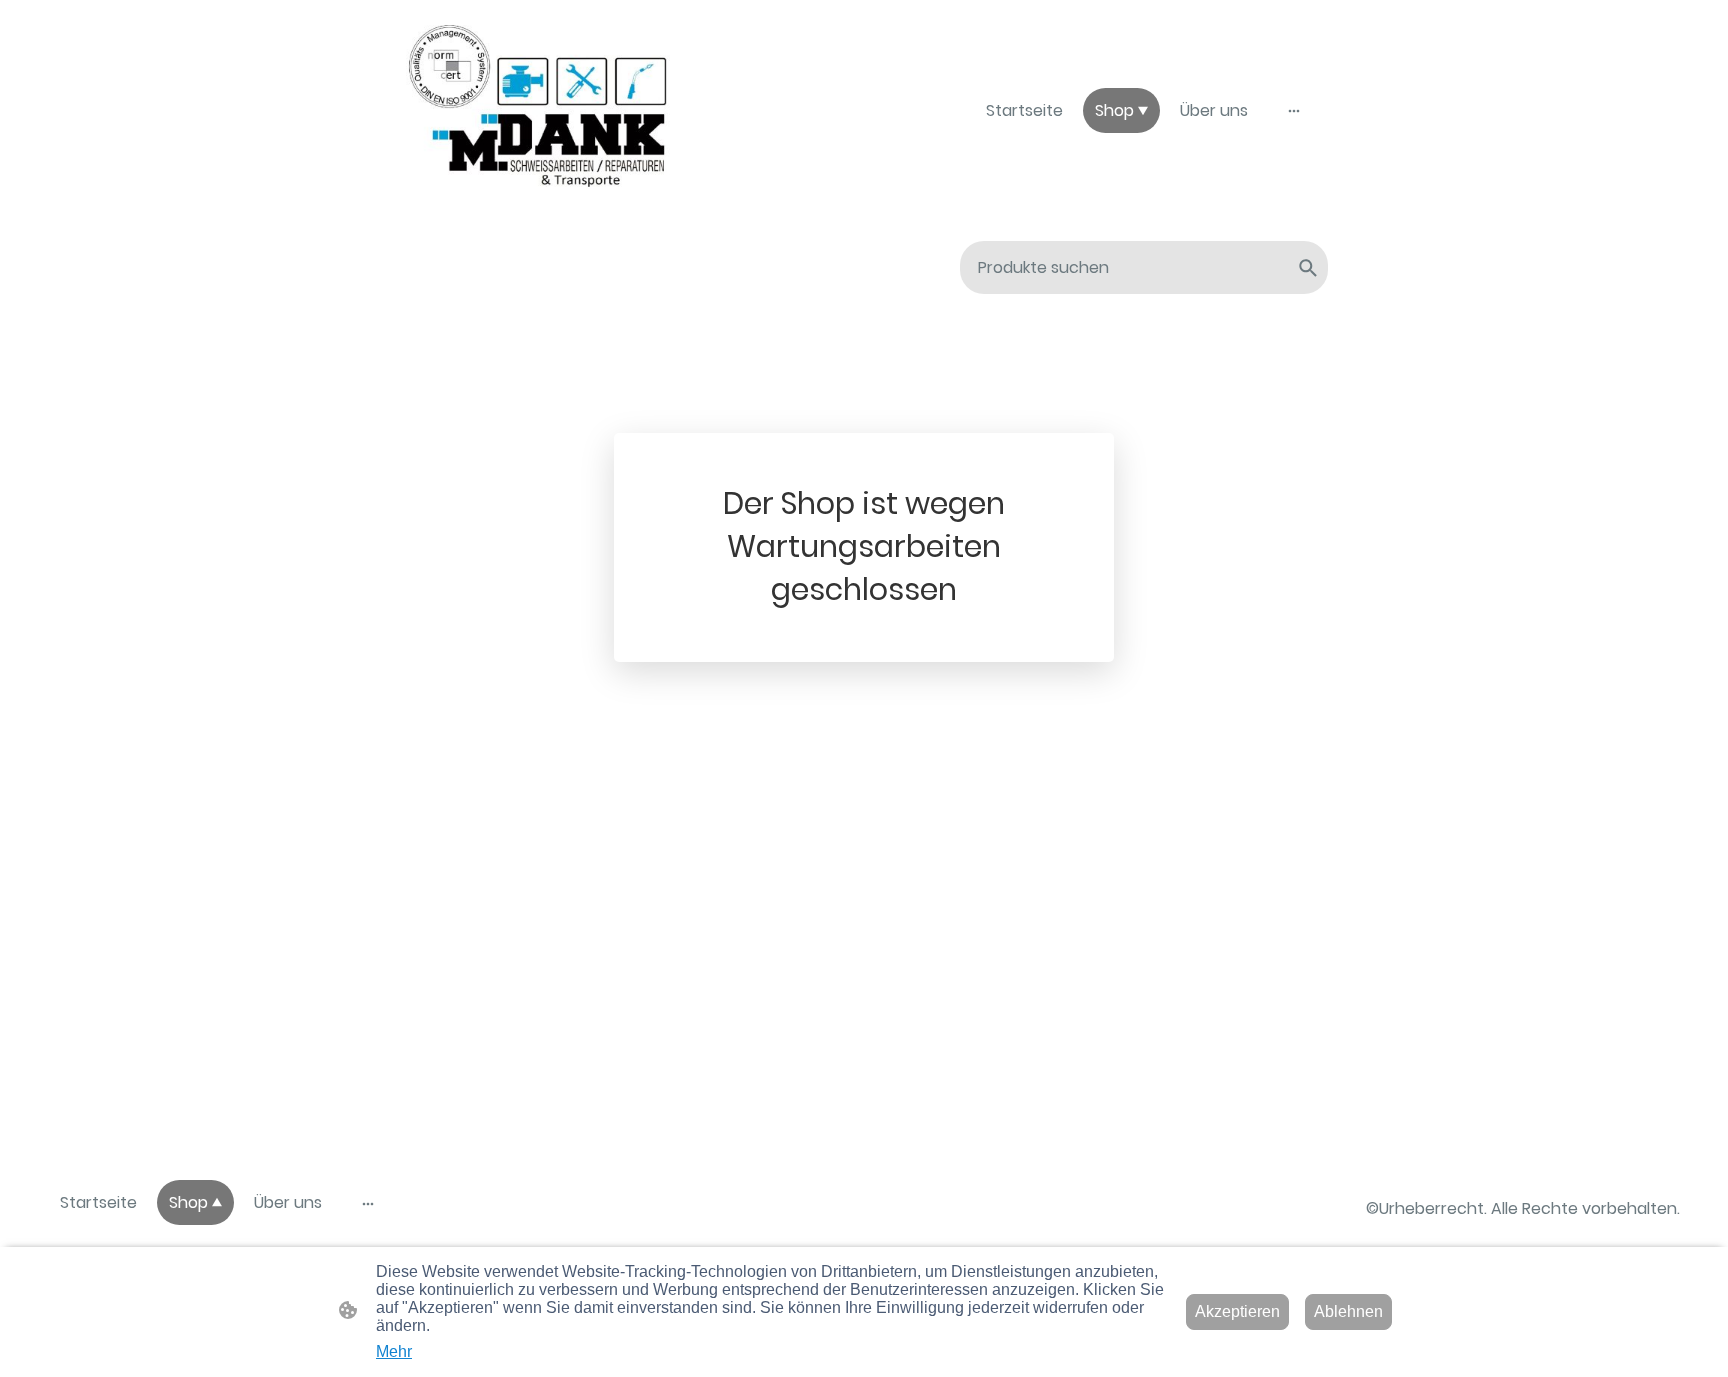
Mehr (394, 1351)
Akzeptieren (1237, 1311)
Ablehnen (1348, 1311)
